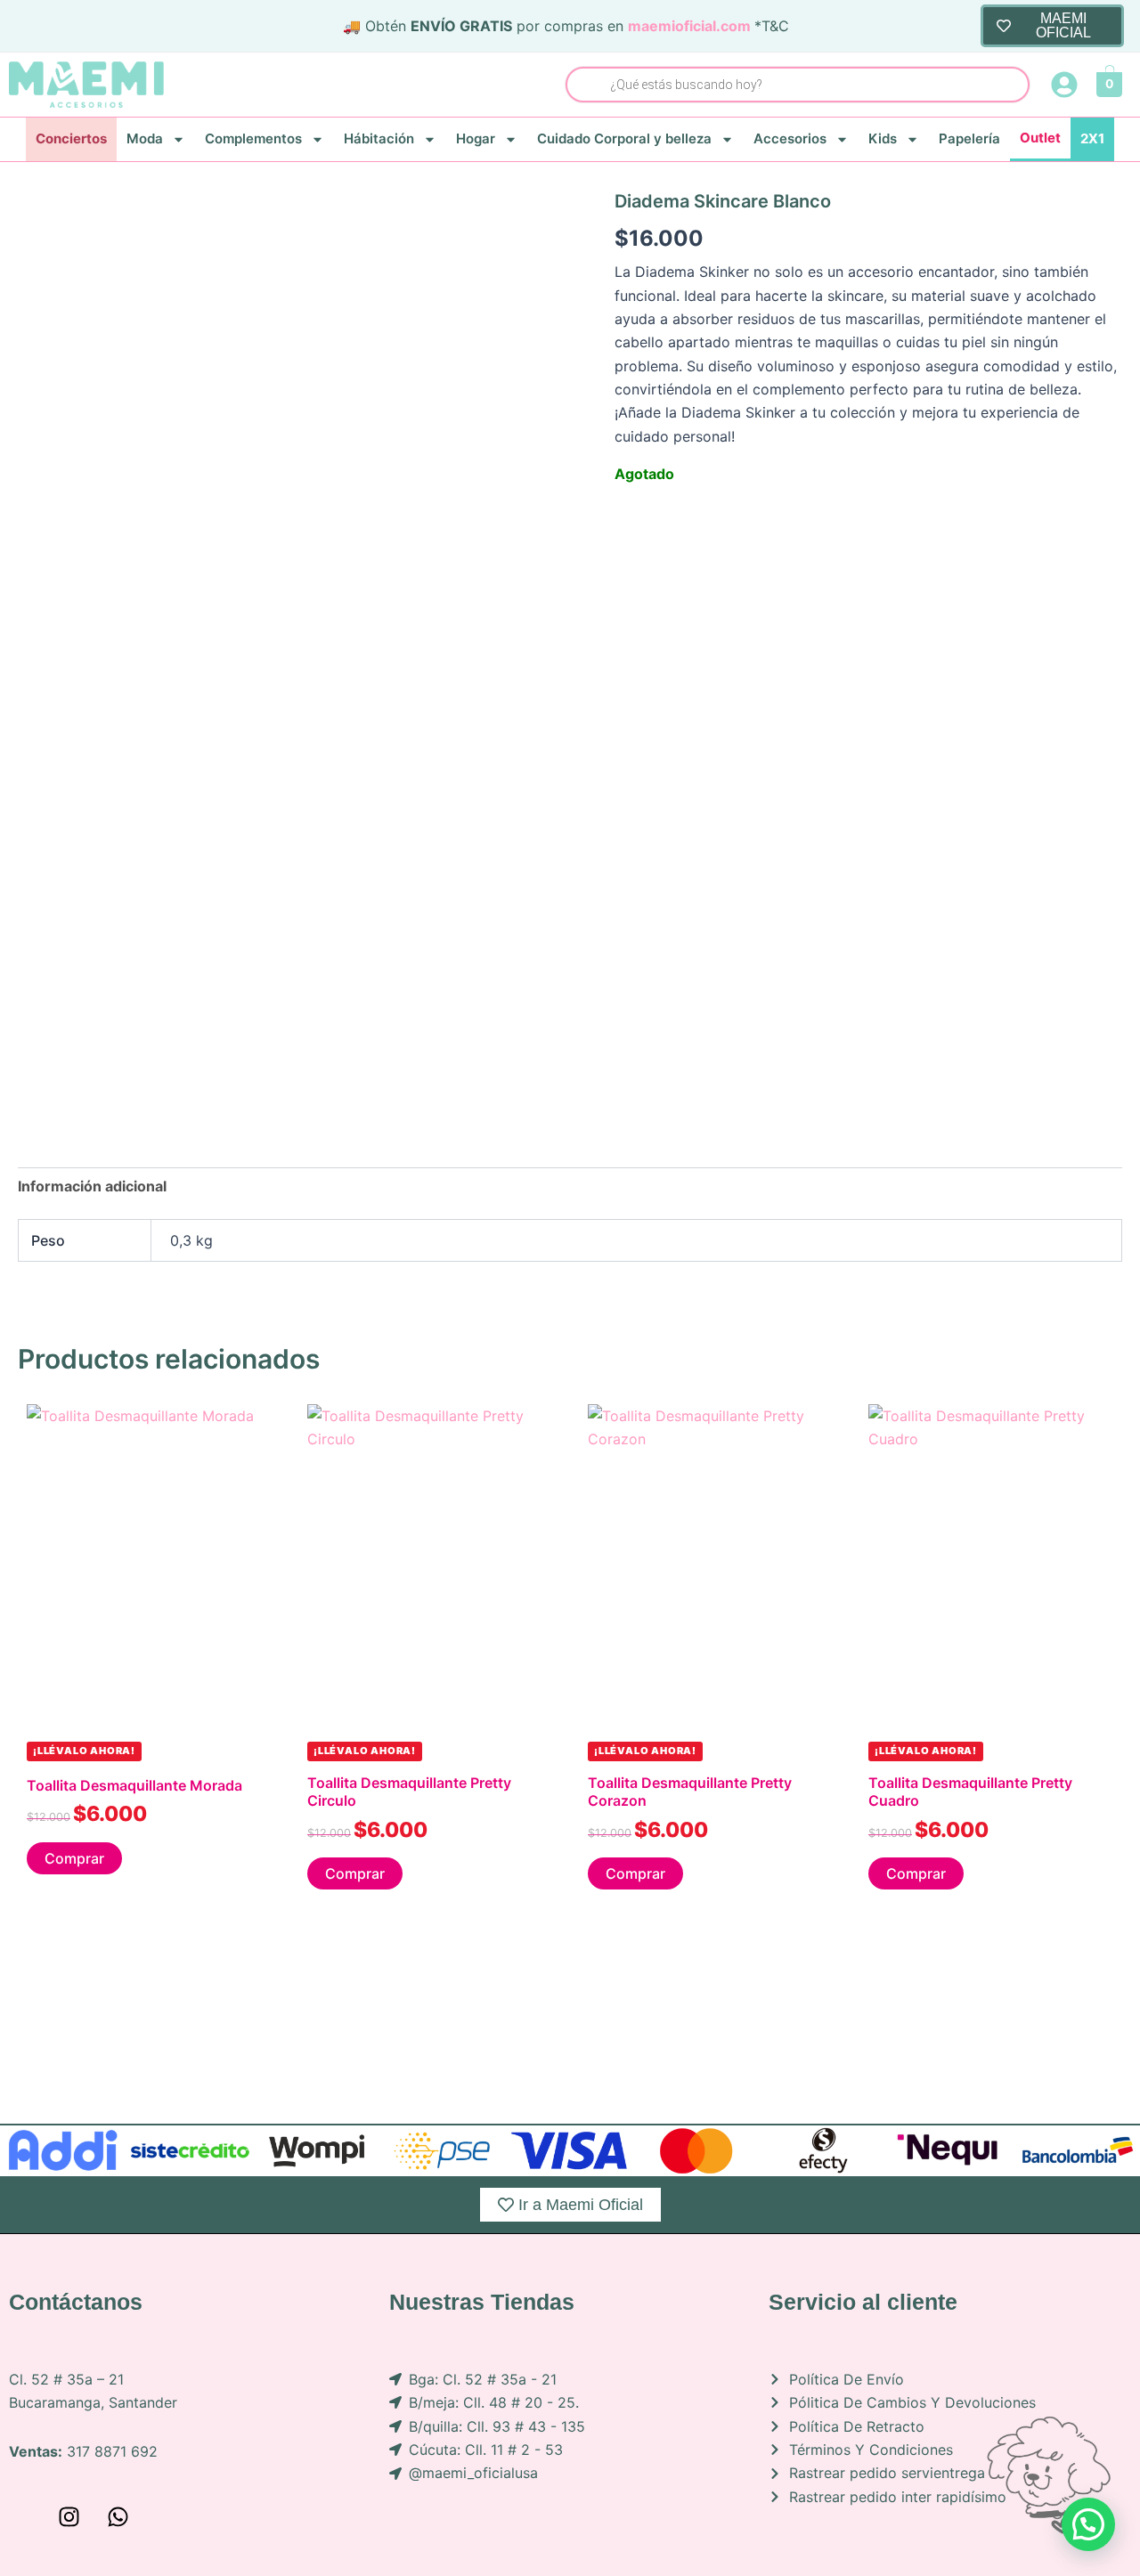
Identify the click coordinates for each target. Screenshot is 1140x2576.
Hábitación (379, 138)
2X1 (1092, 138)
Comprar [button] (74, 1858)
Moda (145, 138)
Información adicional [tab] (92, 1186)
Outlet (1040, 138)
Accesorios (790, 138)
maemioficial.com (689, 26)
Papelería (969, 138)
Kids (883, 138)
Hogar (476, 138)
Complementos (253, 138)
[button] (1088, 2524)
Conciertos (71, 138)
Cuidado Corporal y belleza (624, 138)
